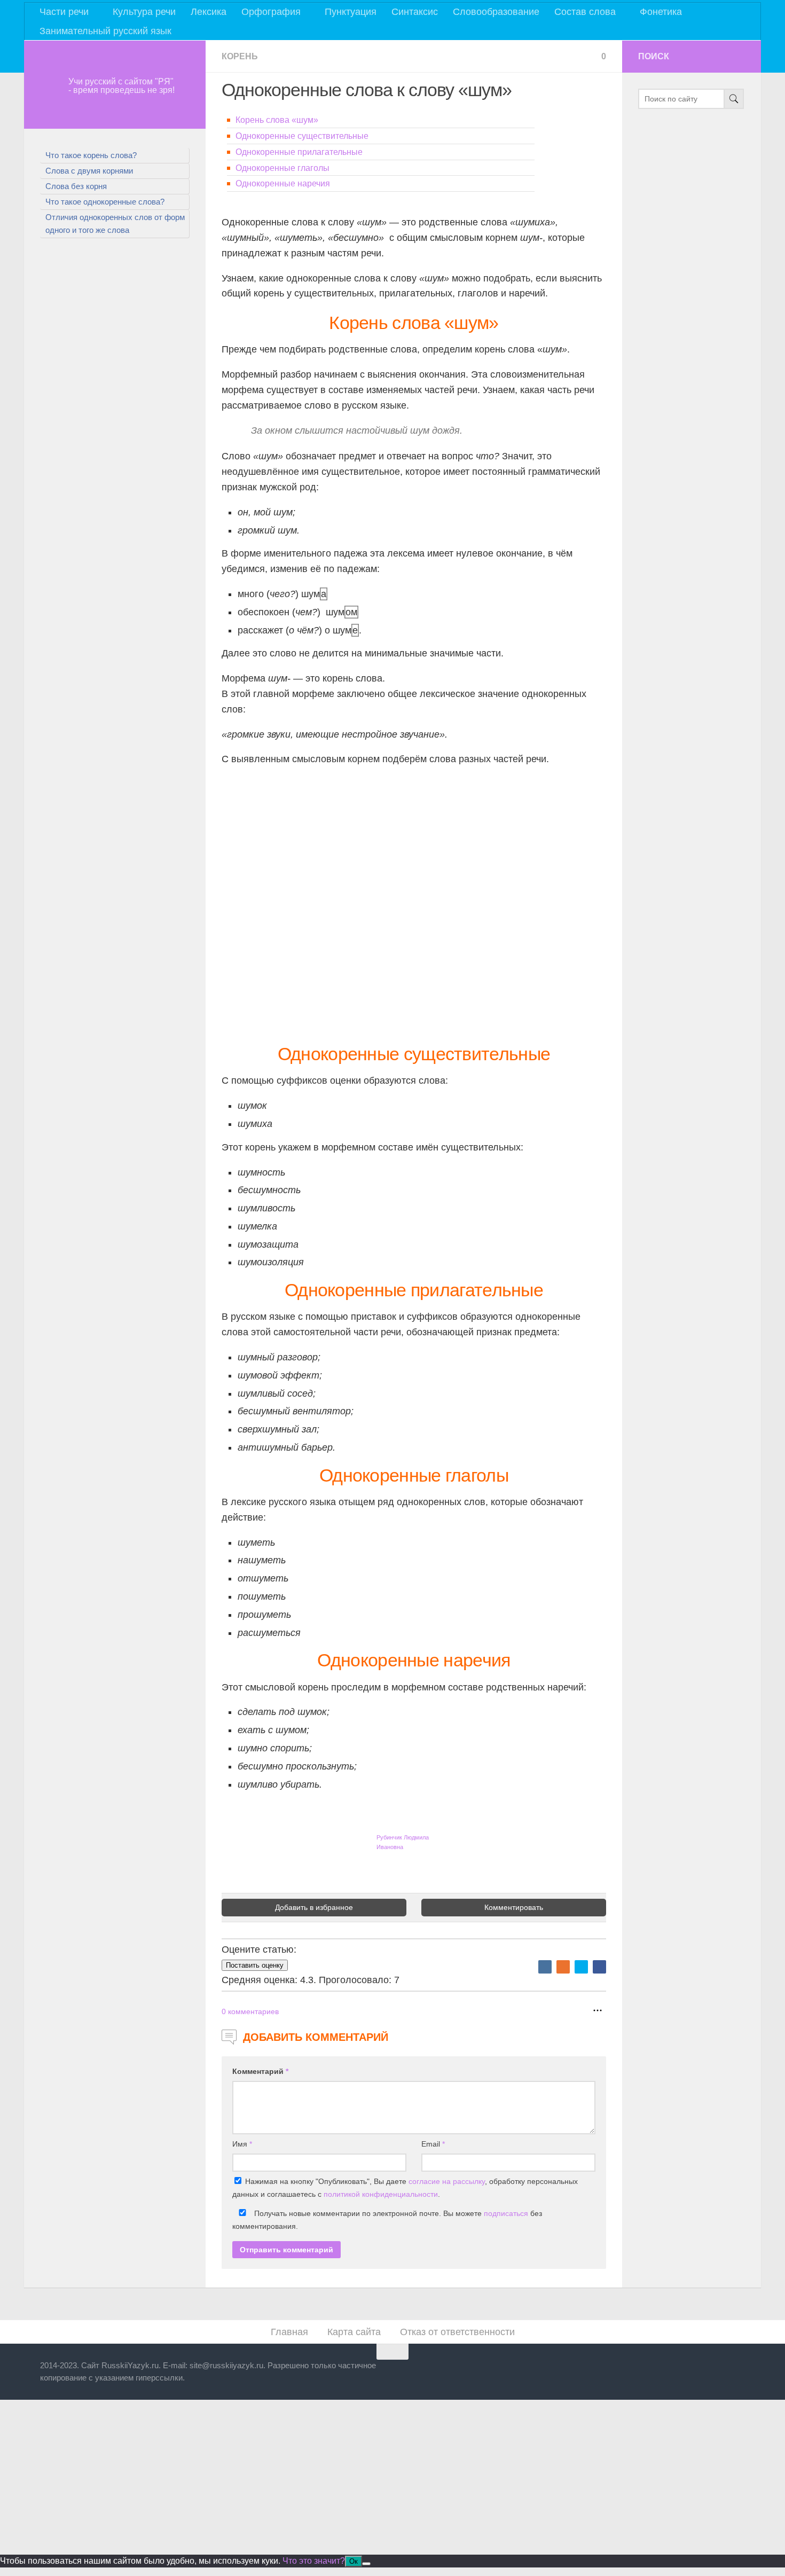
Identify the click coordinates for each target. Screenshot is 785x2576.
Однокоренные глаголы (282, 168)
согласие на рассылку (447, 2181)
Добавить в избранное (314, 1907)
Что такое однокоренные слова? (105, 202)
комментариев (250, 2011)
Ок (354, 2561)
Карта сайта (354, 2332)
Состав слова (585, 12)
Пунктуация (351, 12)
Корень (240, 56)
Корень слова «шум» (277, 120)
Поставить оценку (255, 1965)
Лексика (209, 12)
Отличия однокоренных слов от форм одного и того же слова (115, 224)
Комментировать (514, 1907)
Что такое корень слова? (91, 155)
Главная (289, 2332)
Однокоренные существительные (302, 136)
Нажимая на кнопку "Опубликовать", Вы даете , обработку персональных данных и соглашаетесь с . (405, 2188)
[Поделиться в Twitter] (581, 1967)
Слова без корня (76, 186)
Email (433, 2144)
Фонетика (661, 12)
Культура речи (144, 12)
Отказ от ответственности (457, 2332)
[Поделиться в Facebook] (599, 1967)
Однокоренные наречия (283, 183)
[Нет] (366, 2564)
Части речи (64, 12)
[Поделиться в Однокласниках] (563, 1967)
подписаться (506, 2213)
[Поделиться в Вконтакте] (545, 1967)
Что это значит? (314, 2561)
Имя (242, 2144)
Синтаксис (415, 12)
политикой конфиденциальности (381, 2194)
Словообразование (496, 12)
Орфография (271, 12)
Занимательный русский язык (105, 31)
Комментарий (260, 2071)
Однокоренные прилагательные (299, 152)
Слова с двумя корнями (89, 171)
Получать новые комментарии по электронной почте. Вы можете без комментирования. (387, 2220)
